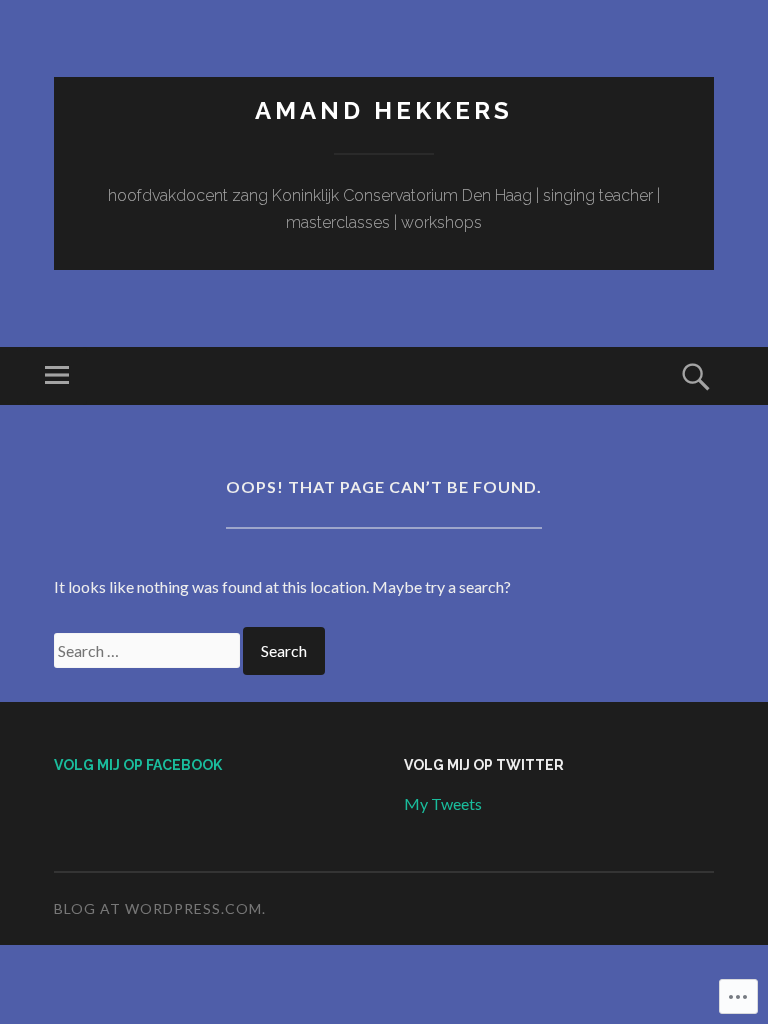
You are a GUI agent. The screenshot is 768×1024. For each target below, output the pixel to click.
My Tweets (443, 803)
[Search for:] (148, 650)
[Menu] (57, 376)
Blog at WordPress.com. (160, 908)
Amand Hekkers (384, 110)
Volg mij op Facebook (138, 765)
